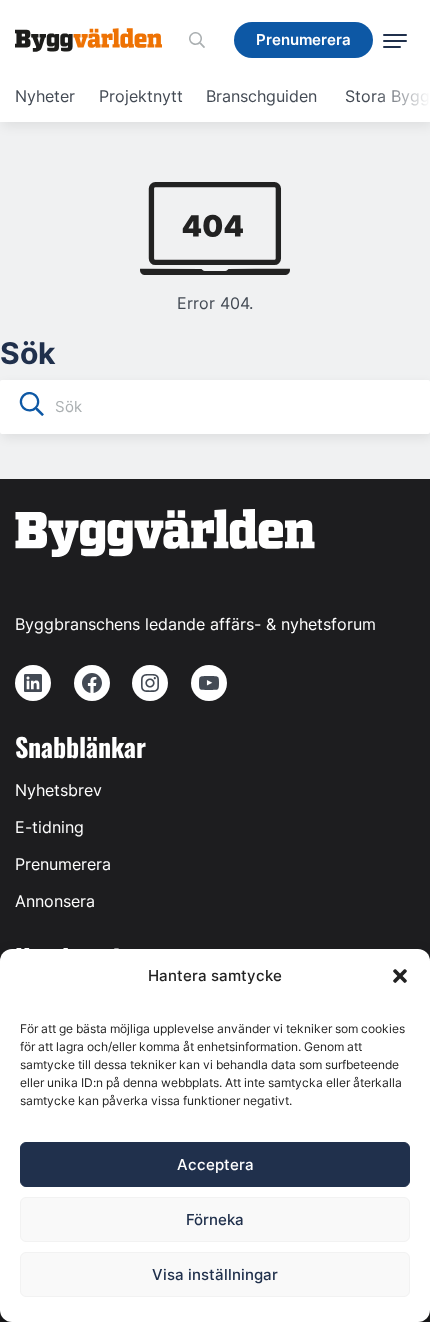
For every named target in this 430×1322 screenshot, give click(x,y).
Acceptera (215, 1164)
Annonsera (55, 901)
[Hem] (96, 40)
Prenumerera (63, 864)
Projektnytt (141, 96)
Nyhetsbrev (58, 790)
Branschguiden (261, 96)
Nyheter (45, 96)
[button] (400, 976)
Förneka (215, 1219)
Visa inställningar (215, 1274)
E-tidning (49, 827)
